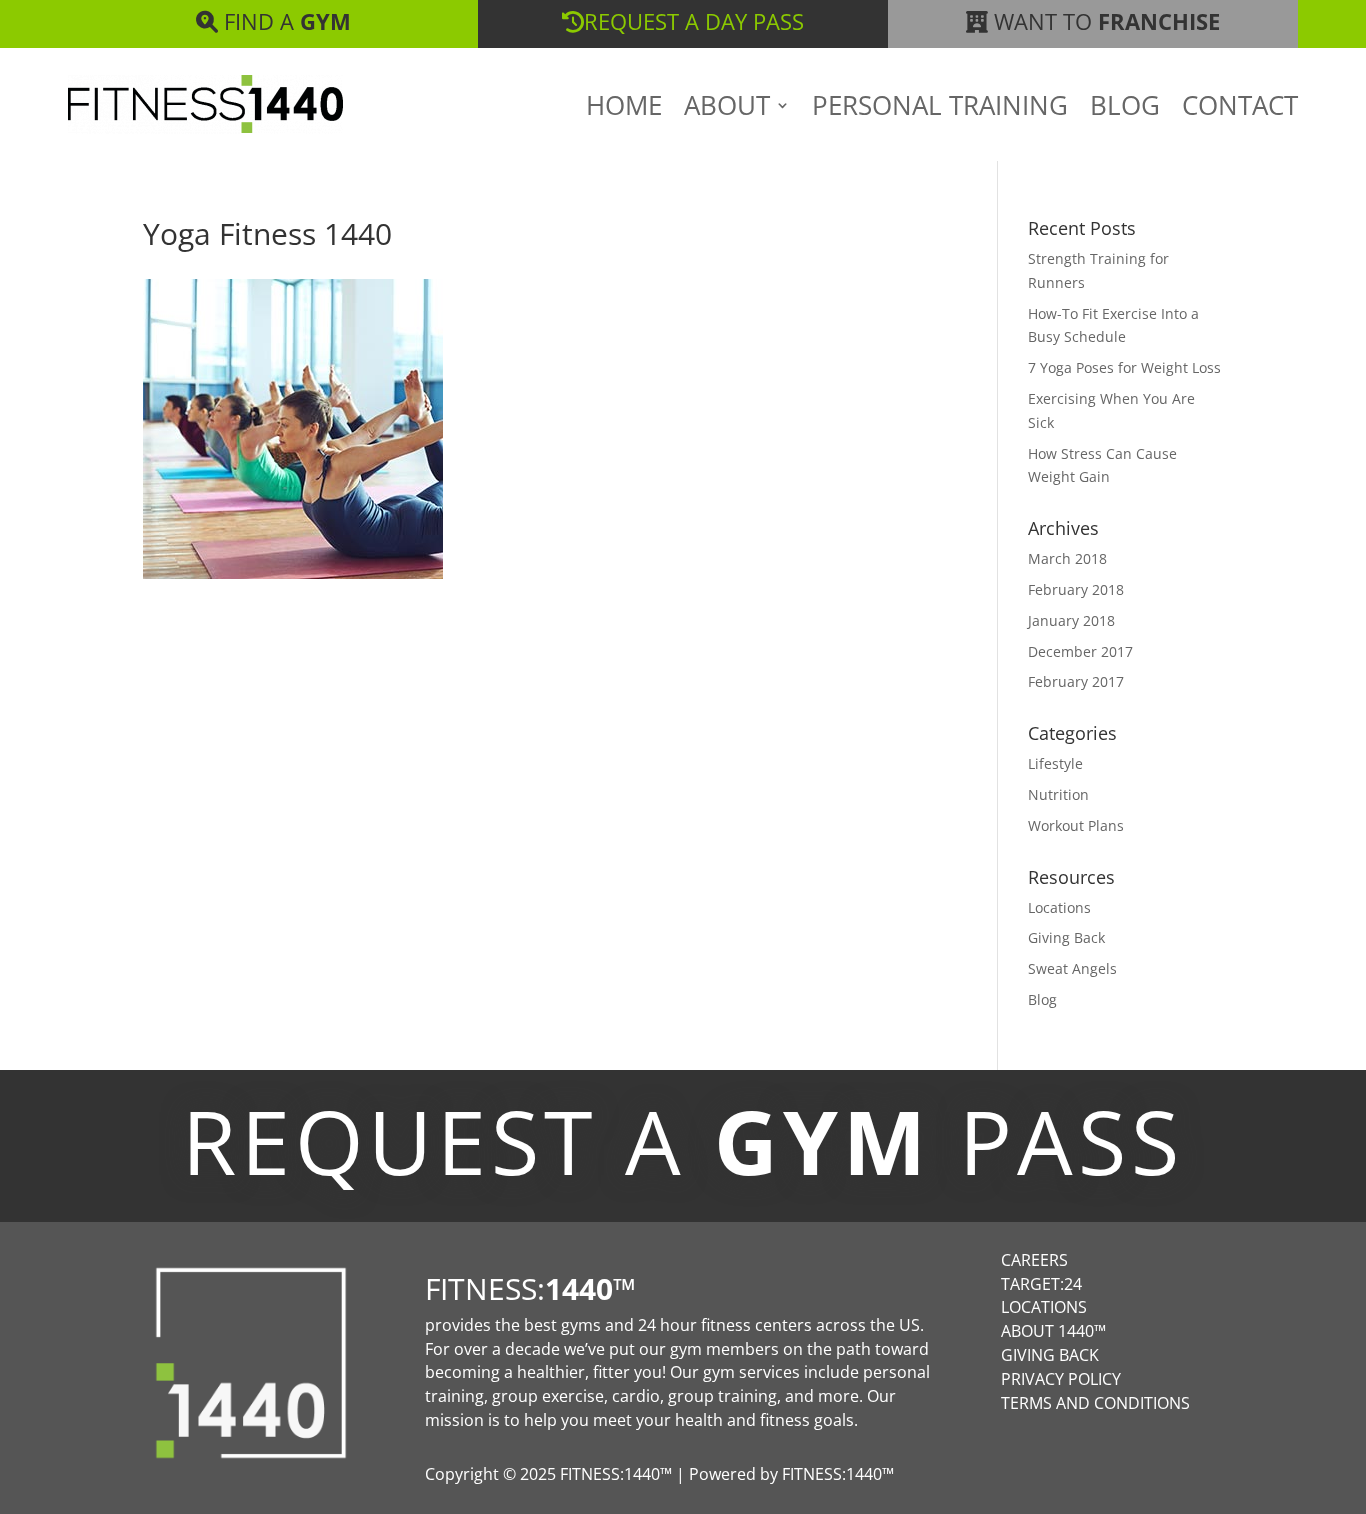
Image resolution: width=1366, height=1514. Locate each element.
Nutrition (1058, 794)
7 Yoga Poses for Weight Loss (1124, 367)
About (727, 109)
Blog (1125, 109)
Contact (1240, 109)
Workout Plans (1076, 825)
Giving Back (1066, 937)
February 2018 (1076, 589)
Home (624, 109)
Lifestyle (1055, 763)
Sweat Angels (1072, 968)
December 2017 (1080, 651)
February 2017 (1076, 681)
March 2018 (1067, 558)
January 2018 (1071, 620)
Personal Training (940, 109)
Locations (1059, 907)
